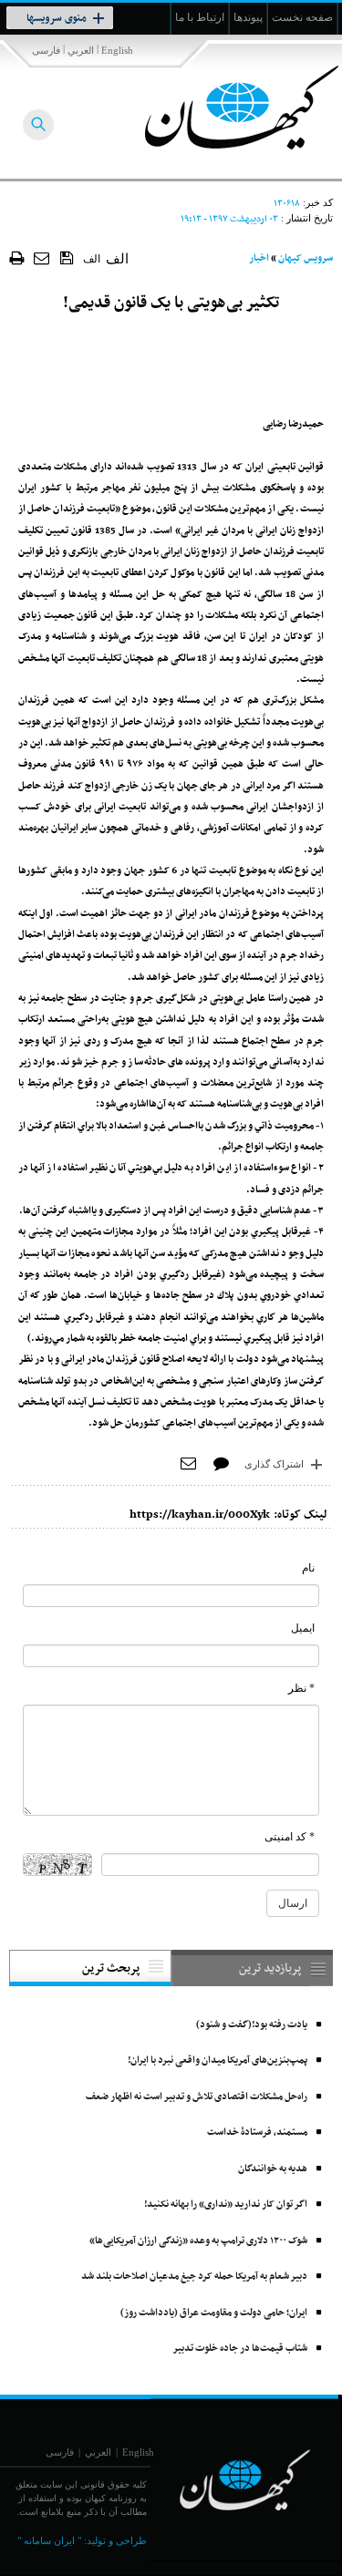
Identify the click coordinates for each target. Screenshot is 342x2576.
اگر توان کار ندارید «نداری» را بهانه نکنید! (226, 2205)
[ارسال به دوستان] (42, 258)
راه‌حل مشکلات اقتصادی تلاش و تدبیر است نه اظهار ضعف (197, 2097)
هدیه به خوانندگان (273, 2169)
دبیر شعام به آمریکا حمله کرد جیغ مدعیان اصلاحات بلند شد (194, 2277)
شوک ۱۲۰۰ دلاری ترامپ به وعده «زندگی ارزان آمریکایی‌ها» (198, 2241)
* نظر (301, 1688)
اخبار (259, 258)
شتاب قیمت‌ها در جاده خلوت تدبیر (240, 2349)
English (117, 50)
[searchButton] (38, 125)
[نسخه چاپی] (17, 258)
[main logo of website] (221, 108)
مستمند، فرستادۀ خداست (257, 2133)
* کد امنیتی (290, 1837)
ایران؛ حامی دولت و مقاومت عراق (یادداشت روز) (214, 2313)
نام (308, 1568)
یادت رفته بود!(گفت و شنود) (252, 2025)
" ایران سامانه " (49, 2540)
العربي (81, 50)
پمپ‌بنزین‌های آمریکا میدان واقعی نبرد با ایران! (218, 2061)
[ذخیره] (67, 257)
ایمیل (303, 1628)
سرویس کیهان (306, 258)
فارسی (46, 50)
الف (92, 259)
